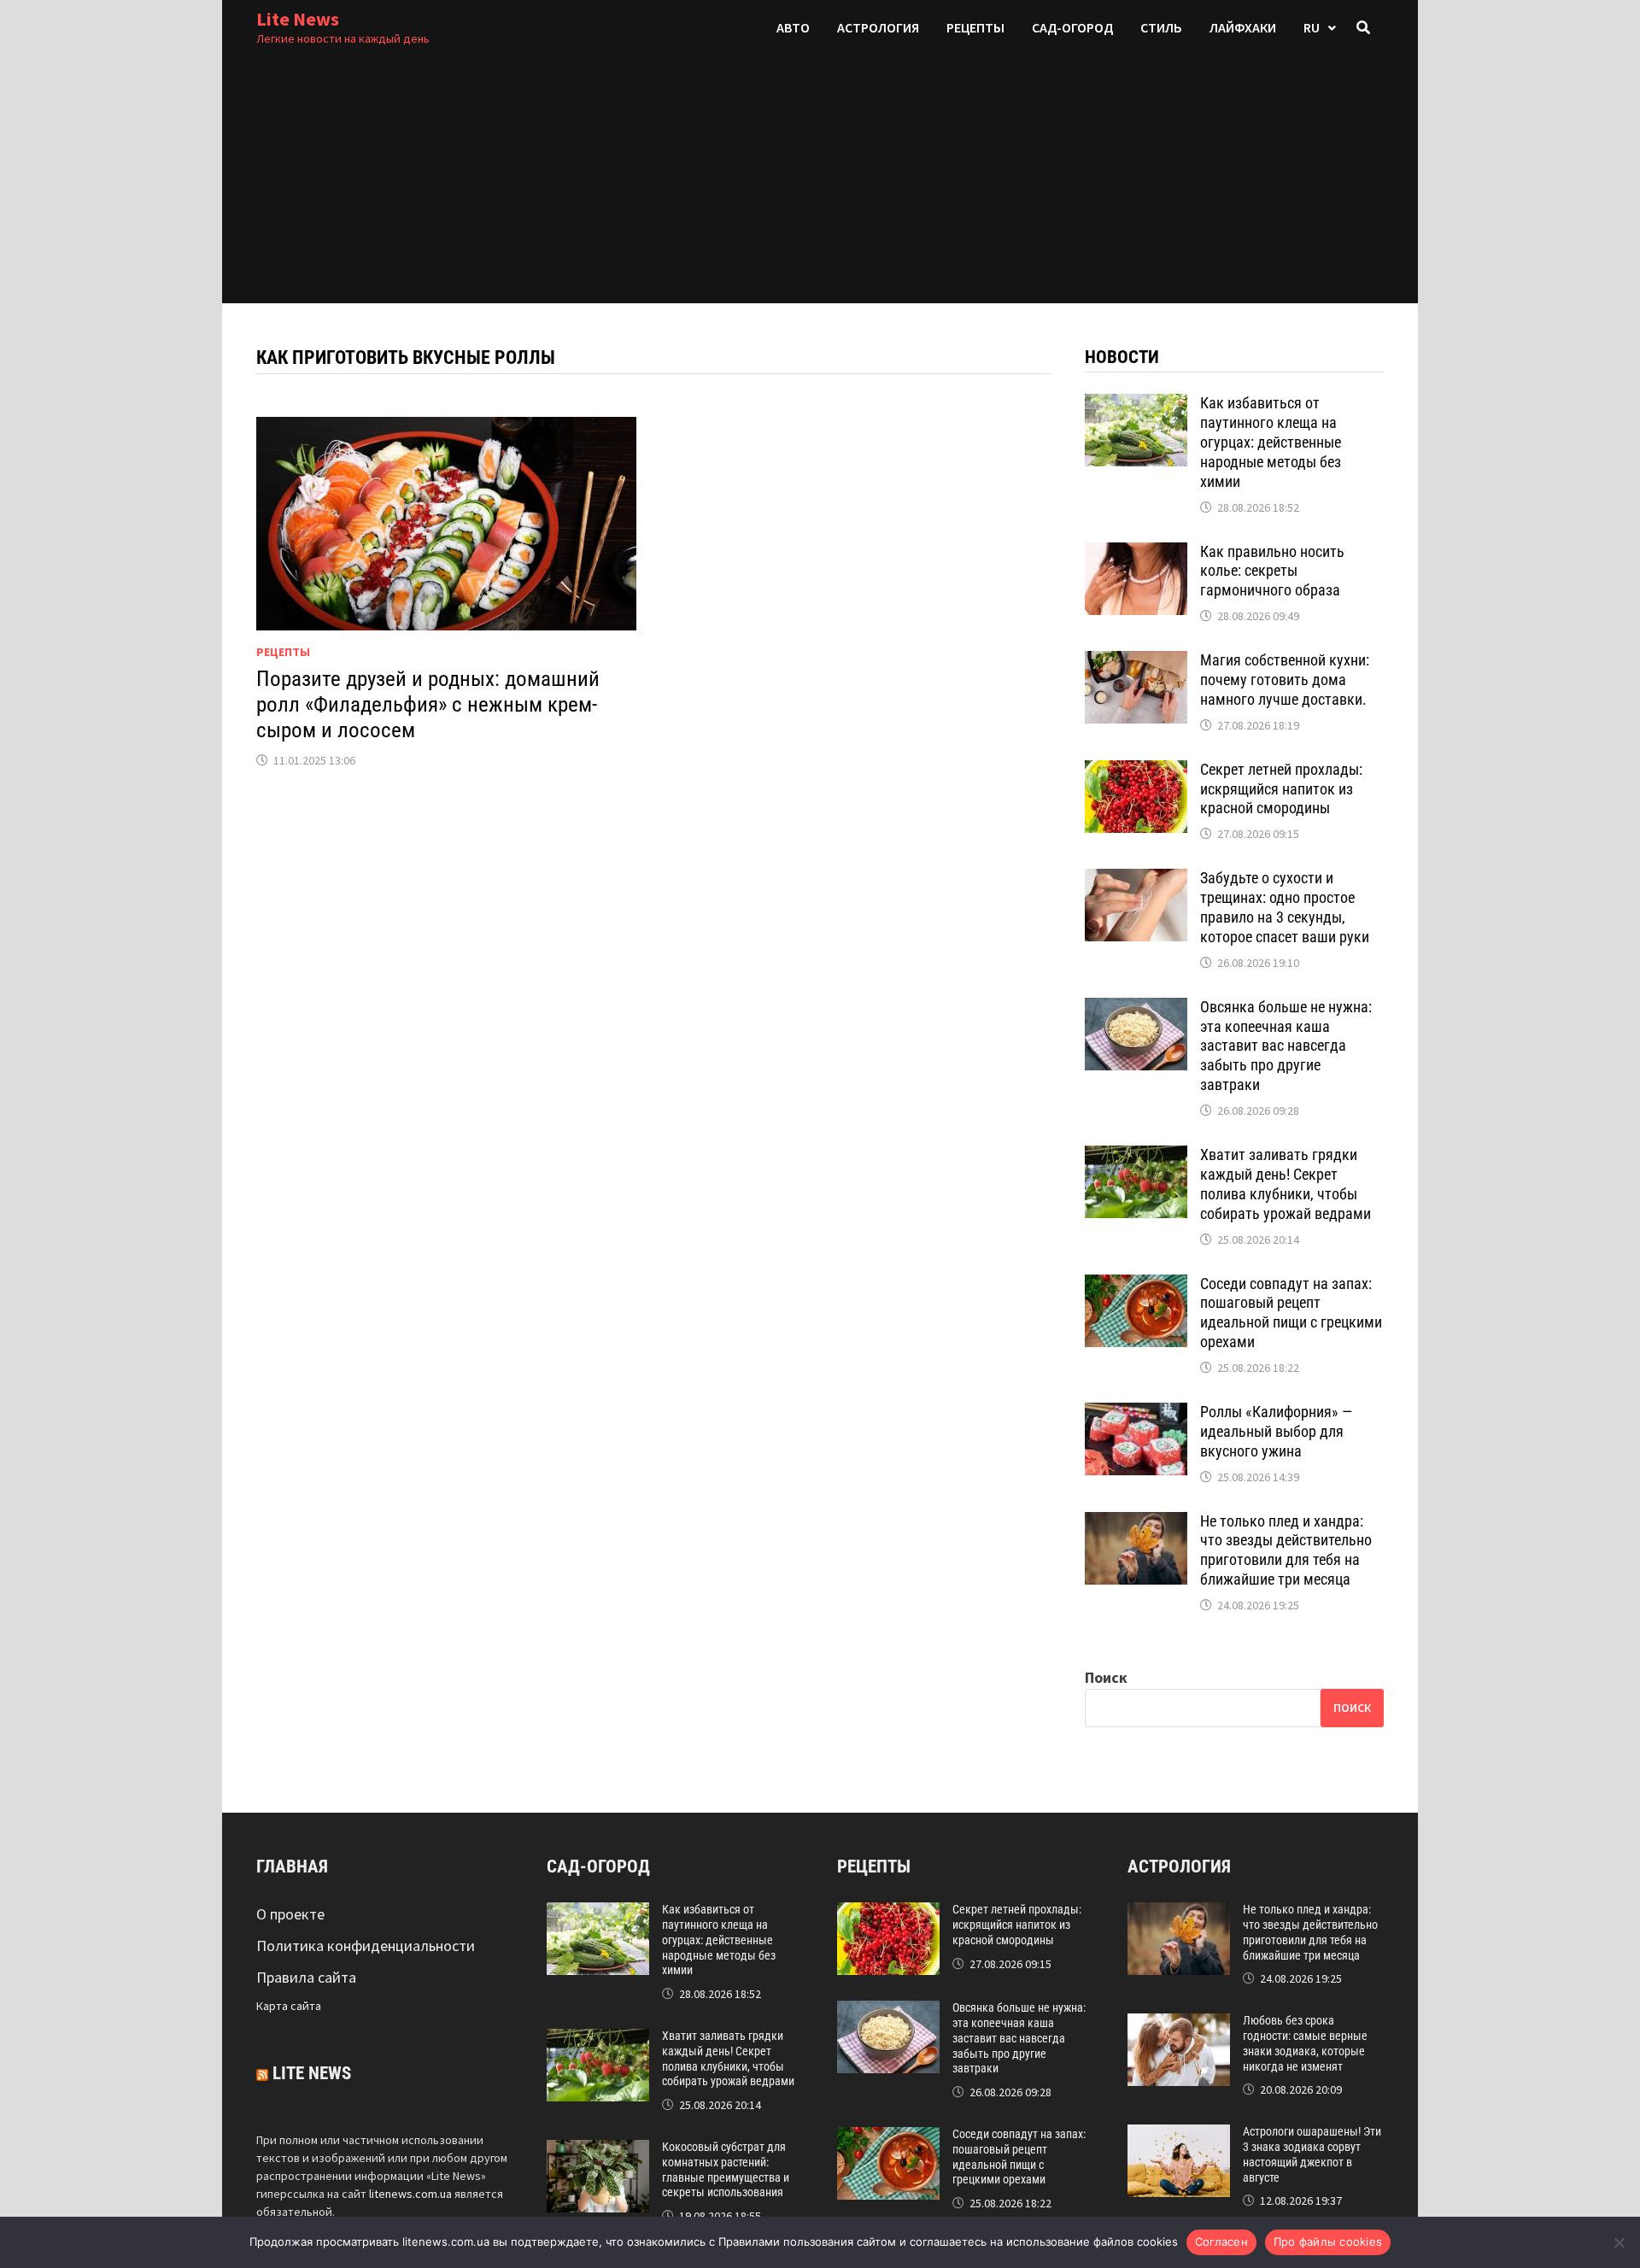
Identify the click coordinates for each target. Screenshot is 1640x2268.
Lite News (298, 19)
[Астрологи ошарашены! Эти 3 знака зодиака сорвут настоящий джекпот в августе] (1179, 2136)
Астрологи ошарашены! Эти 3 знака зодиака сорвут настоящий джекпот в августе (1312, 2154)
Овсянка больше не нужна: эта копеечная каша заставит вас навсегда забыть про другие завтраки (1286, 1046)
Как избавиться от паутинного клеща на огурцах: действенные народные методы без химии (1271, 442)
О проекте (290, 1914)
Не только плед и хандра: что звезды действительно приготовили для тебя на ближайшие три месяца (1286, 1550)
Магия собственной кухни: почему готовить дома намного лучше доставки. (1285, 680)
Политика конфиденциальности (366, 1946)
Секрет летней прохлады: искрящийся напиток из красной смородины (1281, 789)
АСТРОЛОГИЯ (878, 27)
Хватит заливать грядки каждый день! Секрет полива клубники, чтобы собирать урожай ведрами (1286, 1184)
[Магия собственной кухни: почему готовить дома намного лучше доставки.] (1136, 662)
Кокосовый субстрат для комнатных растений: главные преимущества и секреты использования (726, 2169)
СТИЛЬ (1161, 27)
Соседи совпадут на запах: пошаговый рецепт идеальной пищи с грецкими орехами (1291, 1313)
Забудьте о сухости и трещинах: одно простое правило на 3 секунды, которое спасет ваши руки (1285, 907)
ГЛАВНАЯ (292, 1867)
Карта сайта (289, 2006)
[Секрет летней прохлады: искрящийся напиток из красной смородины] (1136, 772)
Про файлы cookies (1328, 2242)
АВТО (793, 27)
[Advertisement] (820, 184)
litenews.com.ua (410, 2194)
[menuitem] (1320, 28)
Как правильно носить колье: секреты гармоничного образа (1272, 571)
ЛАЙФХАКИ (1243, 27)
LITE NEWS (312, 2073)
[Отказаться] (1619, 2242)
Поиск (1106, 1677)
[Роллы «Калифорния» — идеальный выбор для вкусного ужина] (1136, 1414)
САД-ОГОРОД (1072, 27)
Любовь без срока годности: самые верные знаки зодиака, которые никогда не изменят (1305, 2043)
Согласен (1221, 2242)
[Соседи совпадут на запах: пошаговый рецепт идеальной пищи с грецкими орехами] (1136, 1286)
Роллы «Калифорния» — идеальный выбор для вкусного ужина (1276, 1431)
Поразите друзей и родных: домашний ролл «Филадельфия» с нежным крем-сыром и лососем (428, 704)
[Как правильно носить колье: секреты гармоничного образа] (1136, 554)
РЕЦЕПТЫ (975, 27)
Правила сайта (306, 1977)
